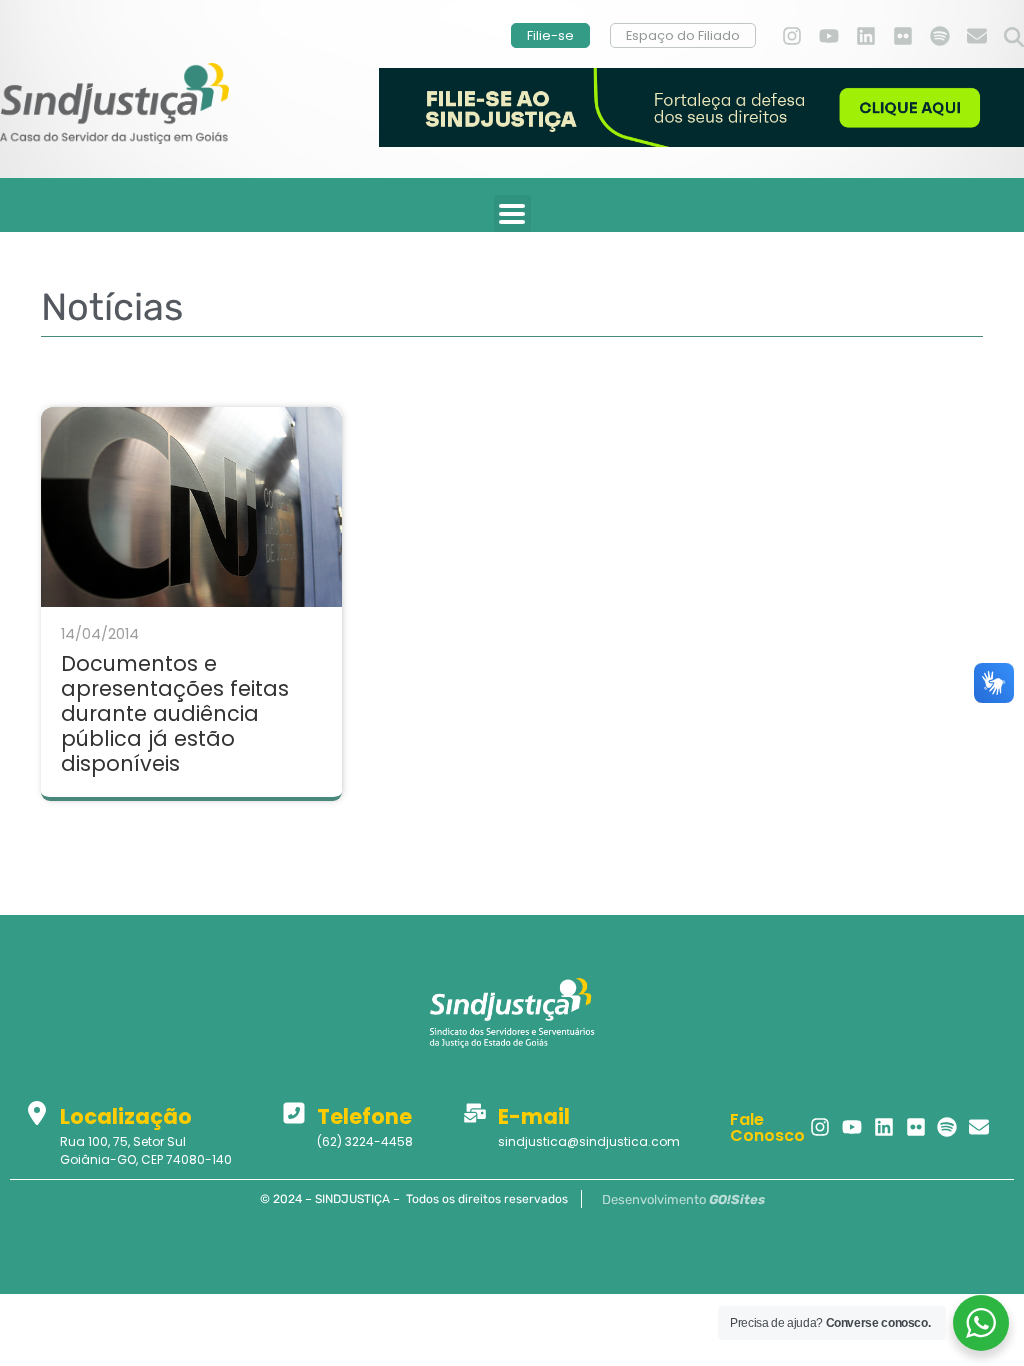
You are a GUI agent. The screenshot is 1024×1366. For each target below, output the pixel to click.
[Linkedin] (866, 36)
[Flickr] (903, 36)
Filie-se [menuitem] (550, 35)
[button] (1014, 38)
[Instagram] (792, 36)
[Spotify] (940, 36)
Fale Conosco (767, 1127)
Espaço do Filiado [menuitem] (683, 35)
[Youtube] (829, 36)
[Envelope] (977, 36)
